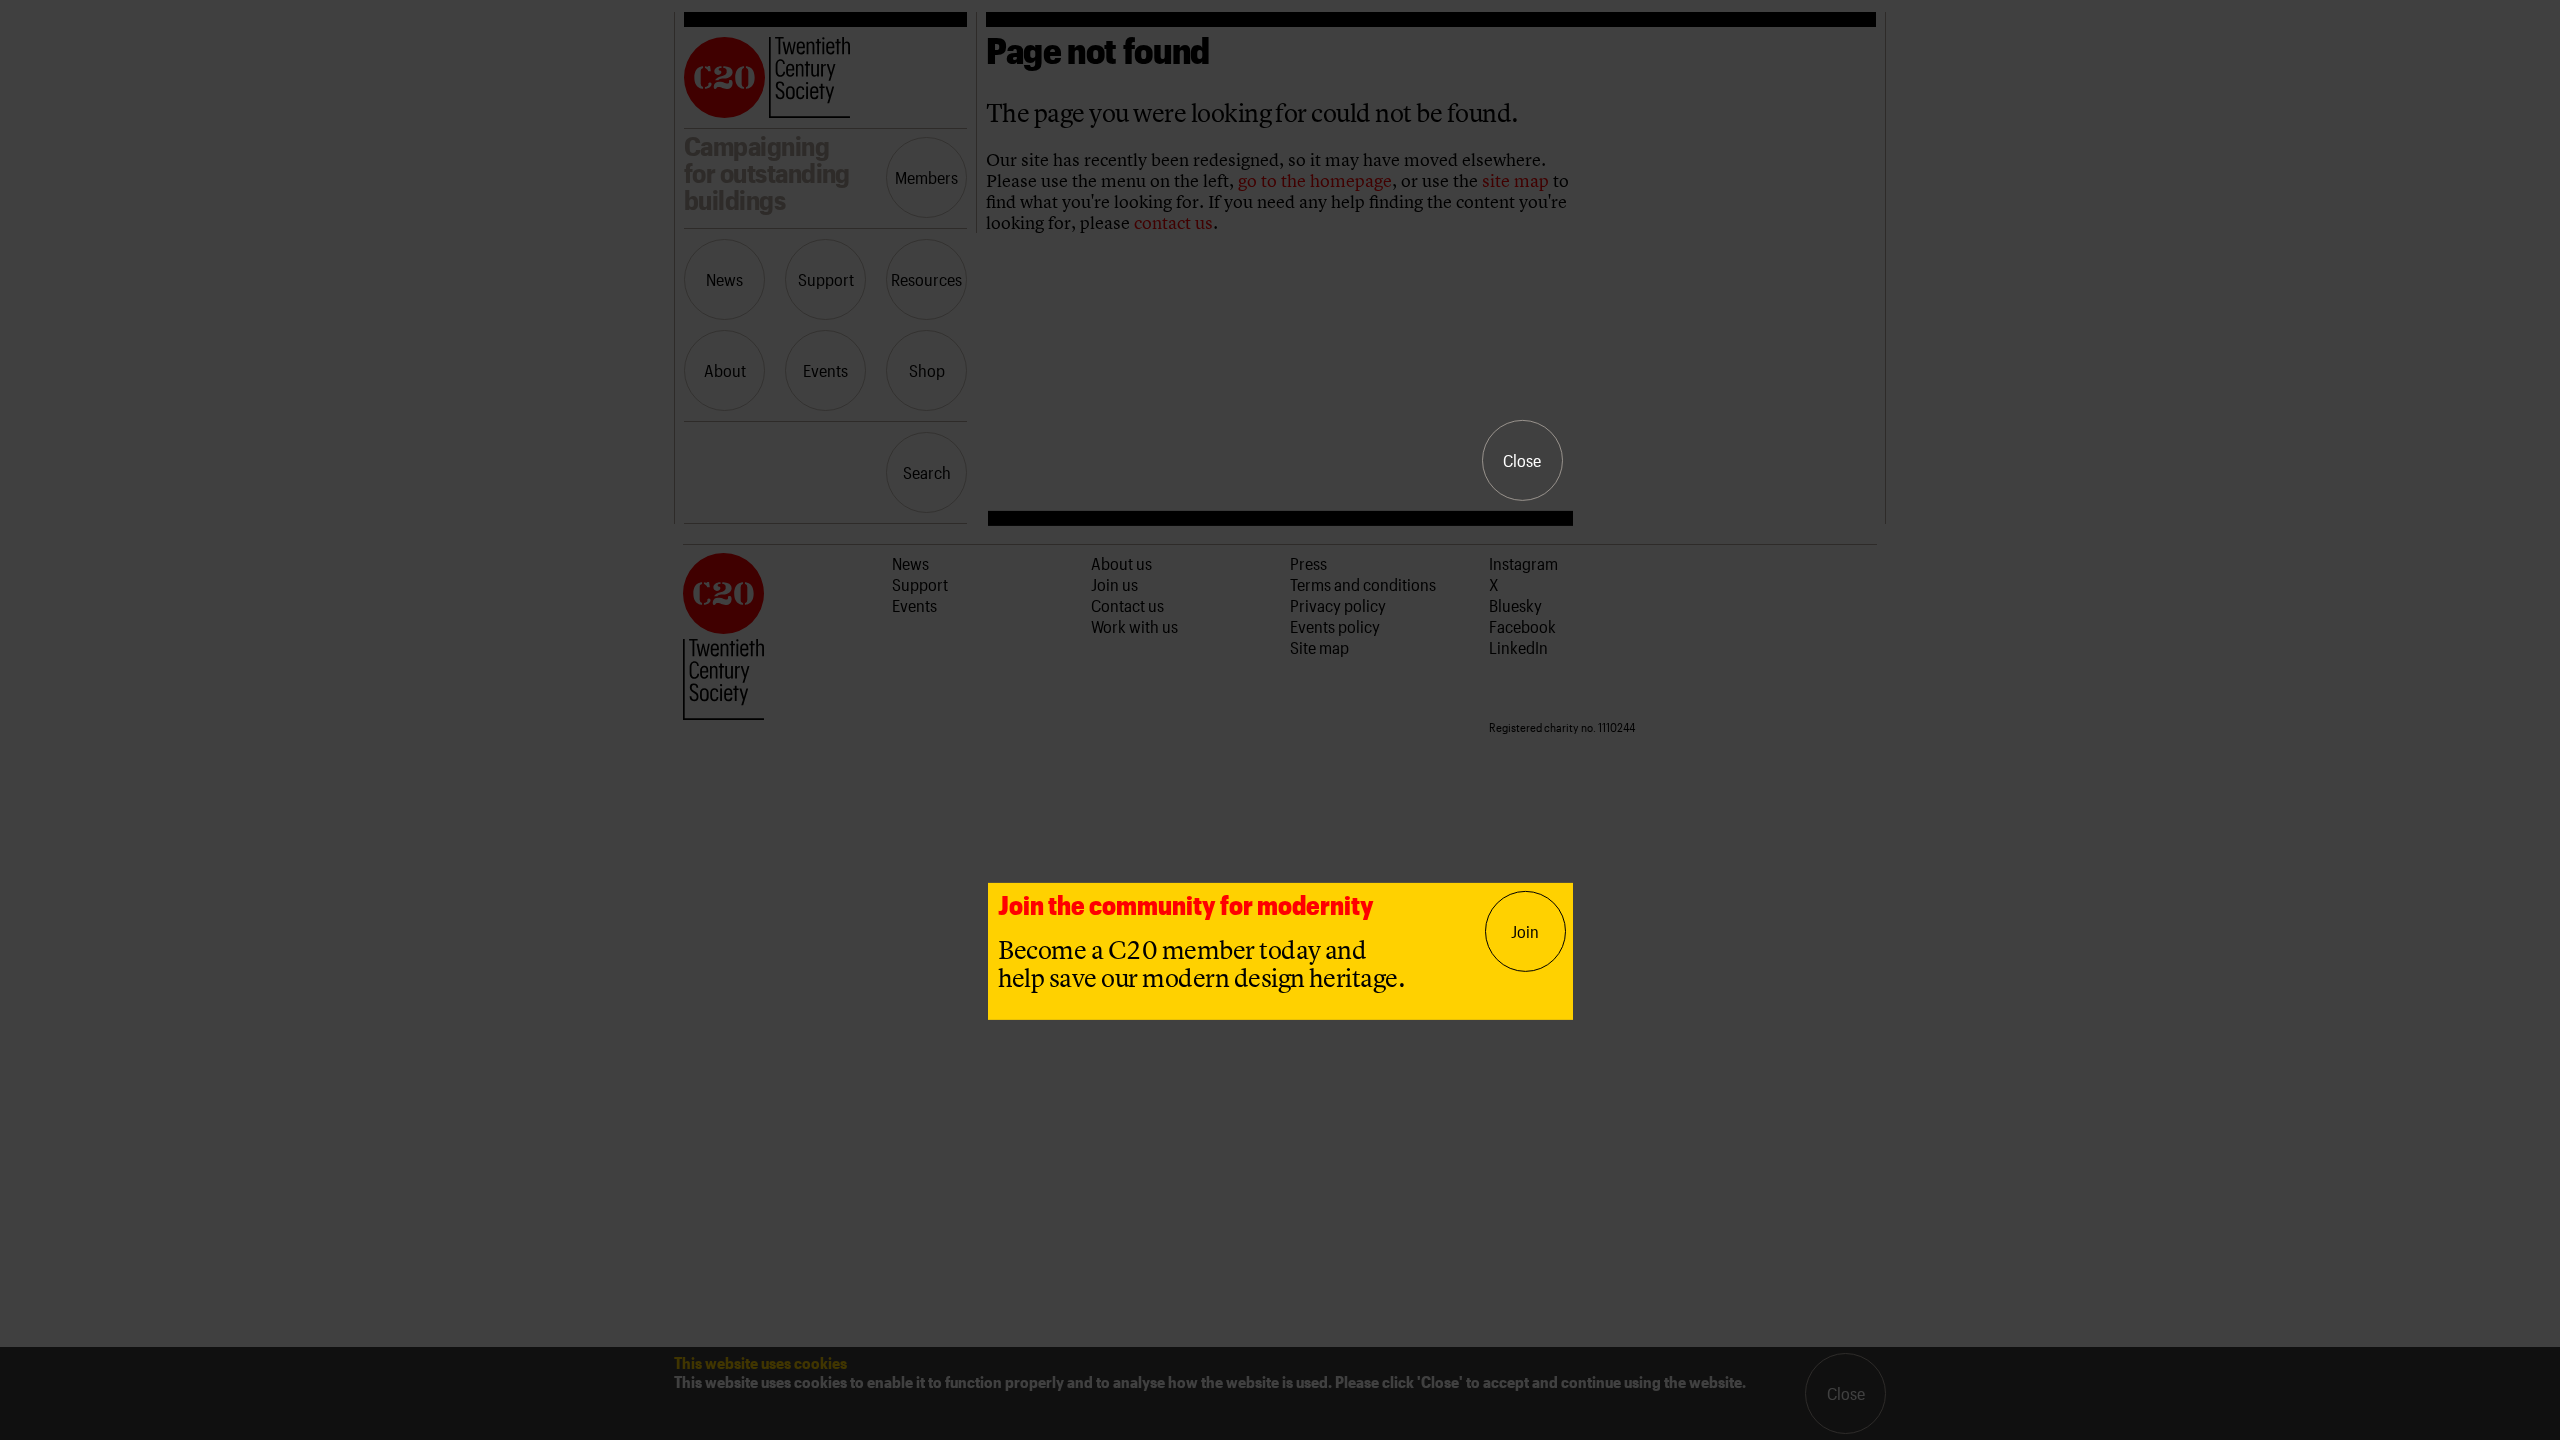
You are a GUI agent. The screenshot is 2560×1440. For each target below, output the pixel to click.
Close (1522, 460)
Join (1525, 931)
